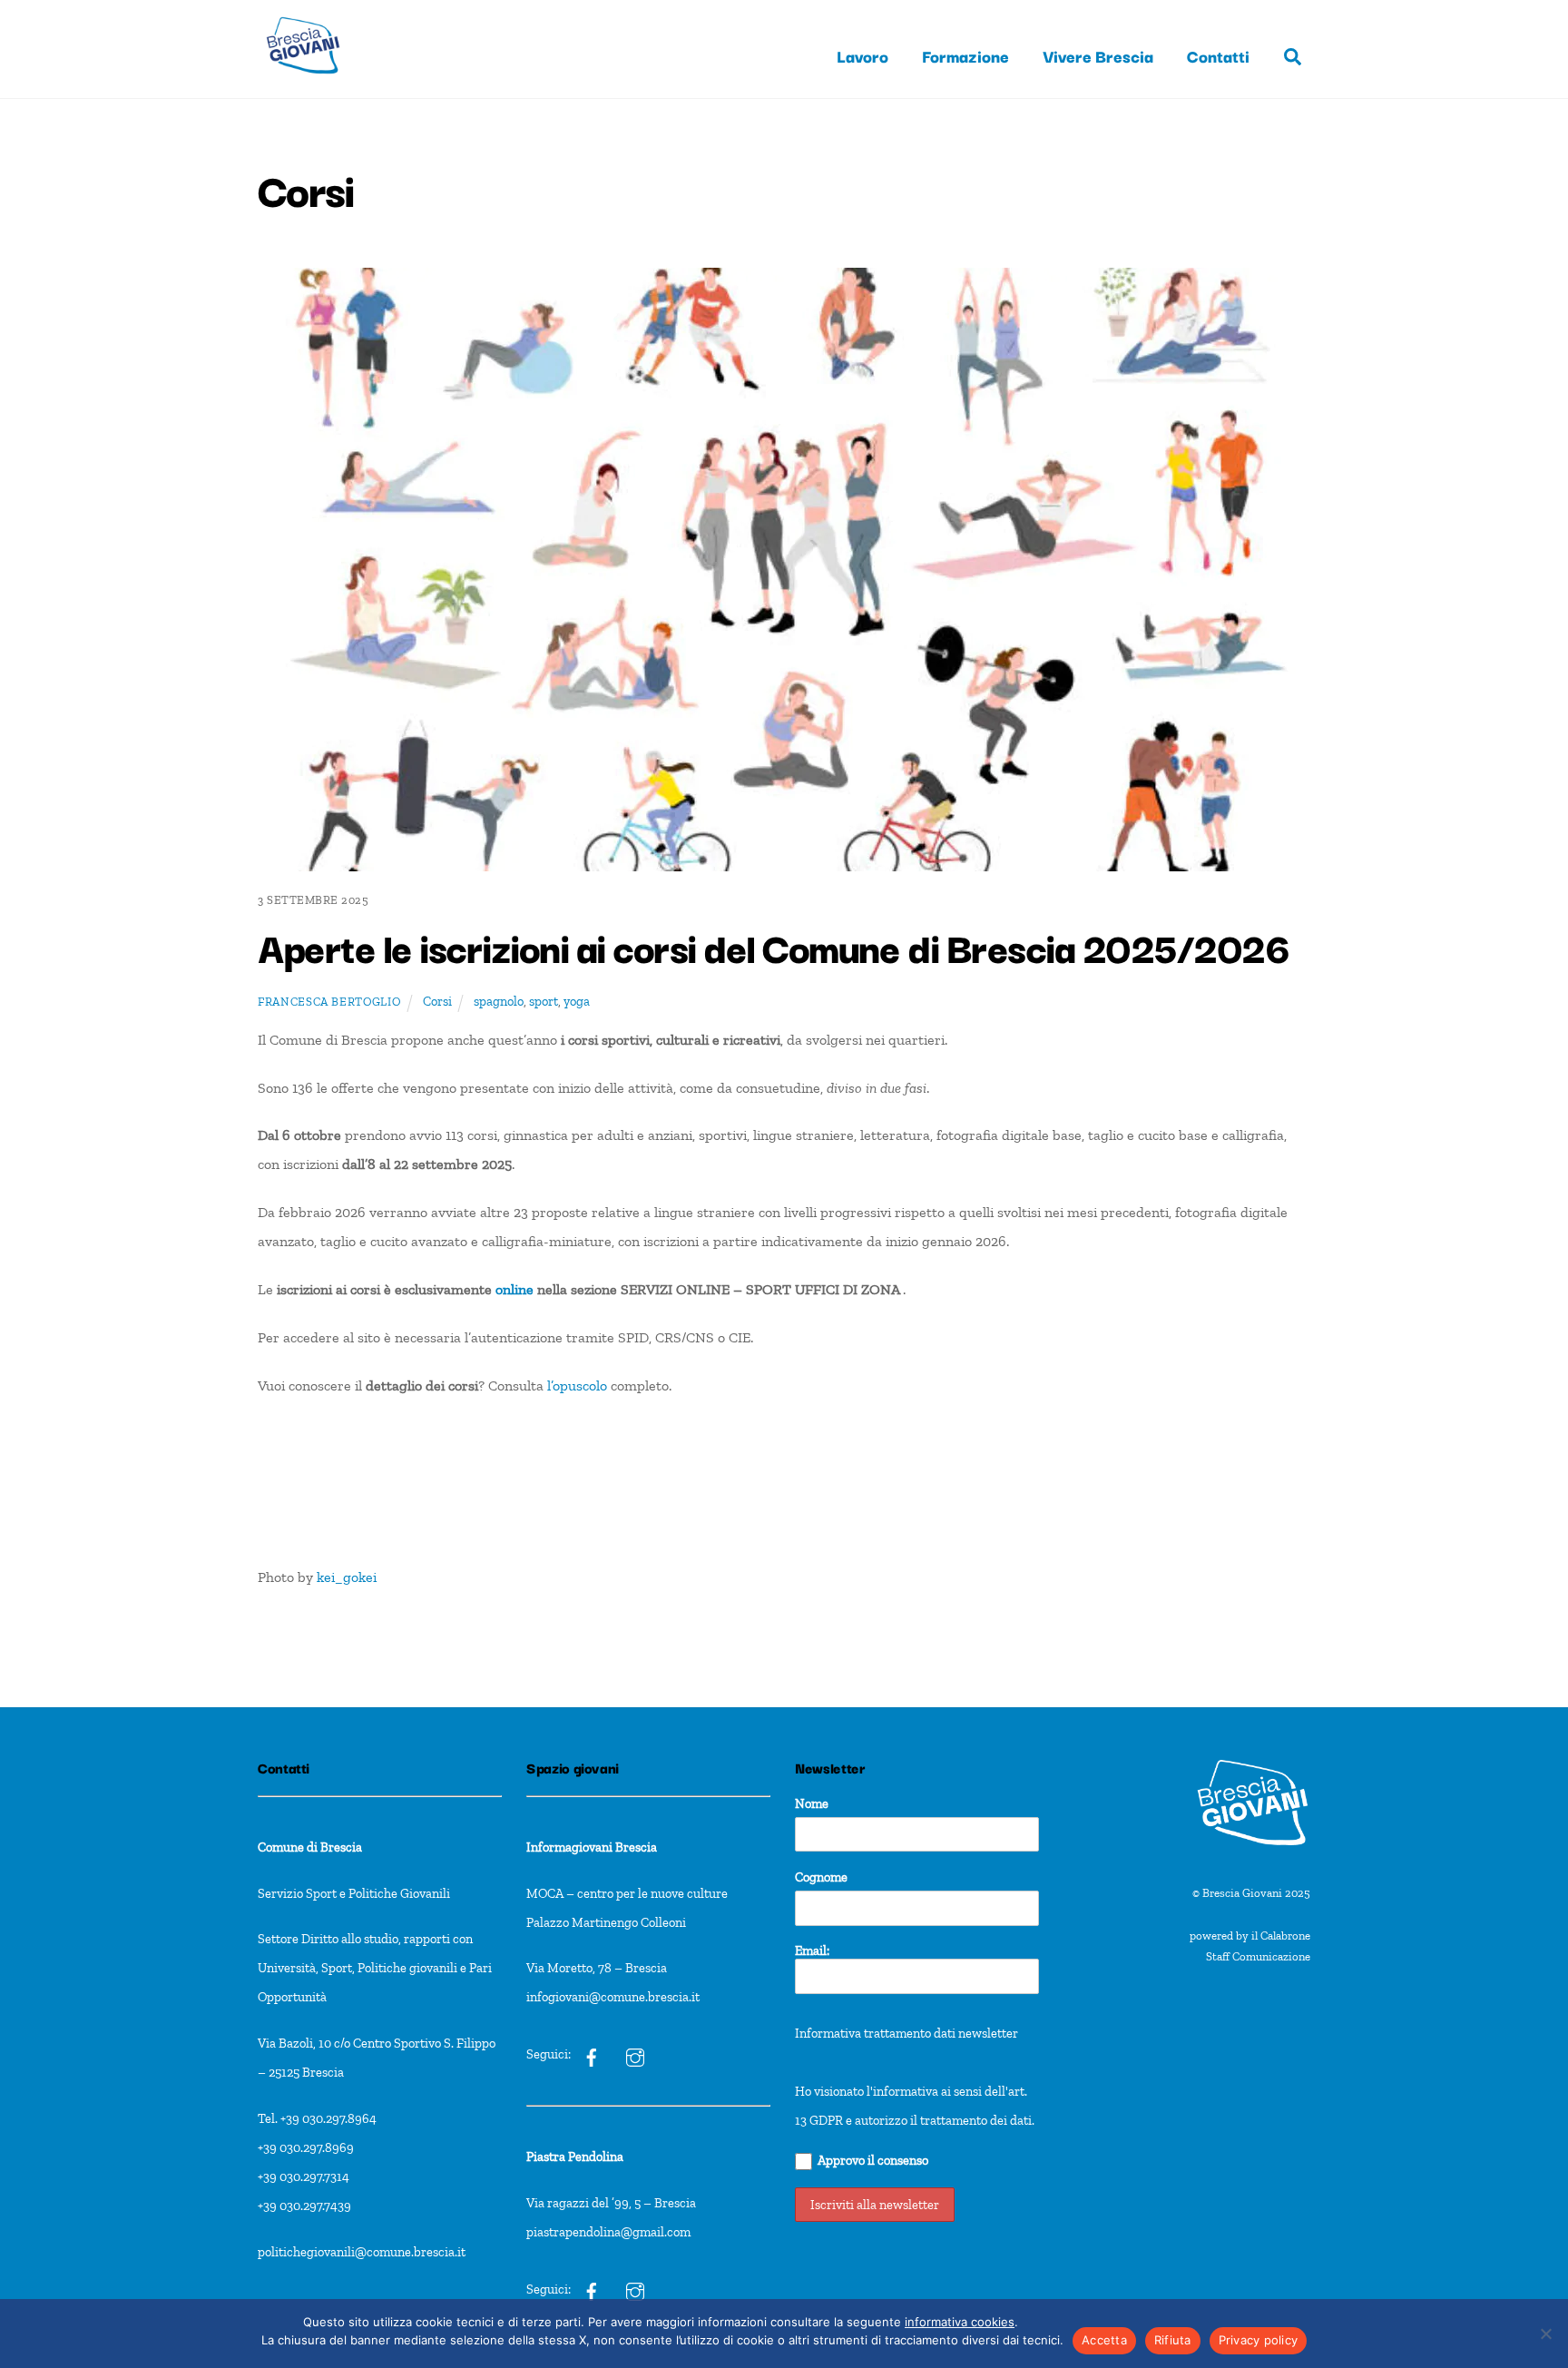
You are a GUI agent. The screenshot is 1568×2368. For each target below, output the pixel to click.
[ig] (592, 2054)
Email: (812, 1950)
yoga (577, 1001)
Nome (812, 1803)
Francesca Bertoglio (329, 1002)
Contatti (1218, 55)
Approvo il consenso (873, 2160)
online (514, 1289)
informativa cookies (960, 2322)
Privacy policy (1259, 2340)
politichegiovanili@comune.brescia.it (362, 2252)
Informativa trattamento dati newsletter (906, 2033)
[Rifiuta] (1545, 2334)
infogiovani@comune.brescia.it (613, 1997)
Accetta (1104, 2340)
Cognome (821, 1877)
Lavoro (862, 55)
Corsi (437, 1001)
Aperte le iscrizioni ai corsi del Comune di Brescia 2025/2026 (773, 946)
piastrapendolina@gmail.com (608, 2232)
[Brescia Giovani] (303, 82)
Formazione (965, 55)
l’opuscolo (579, 1385)
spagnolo (499, 1001)
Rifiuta (1173, 2340)
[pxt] (592, 2289)
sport (544, 1001)
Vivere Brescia (1098, 55)
